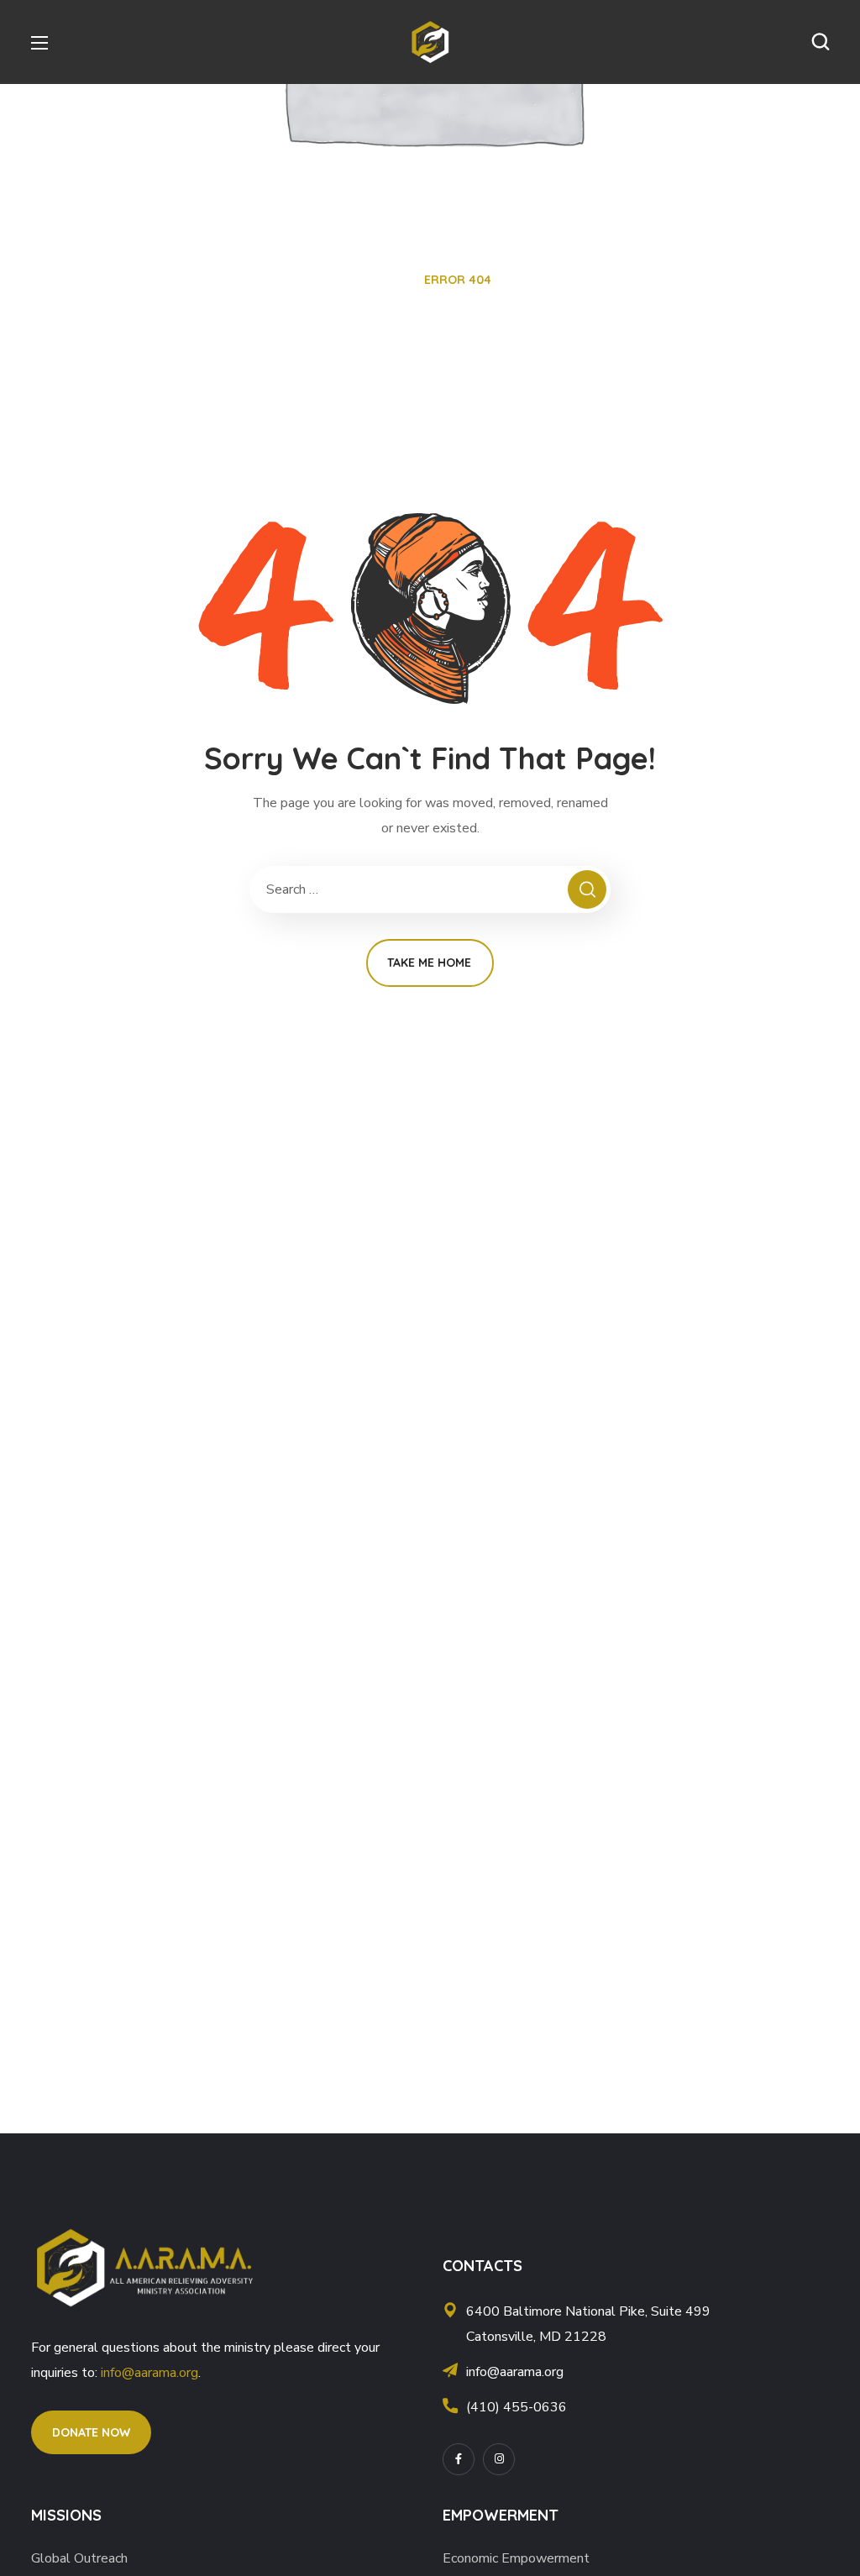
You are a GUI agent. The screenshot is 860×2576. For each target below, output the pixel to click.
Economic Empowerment (516, 2558)
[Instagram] (499, 2459)
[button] (821, 42)
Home (386, 280)
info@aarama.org (149, 2373)
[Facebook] (459, 2459)
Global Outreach (79, 2558)
